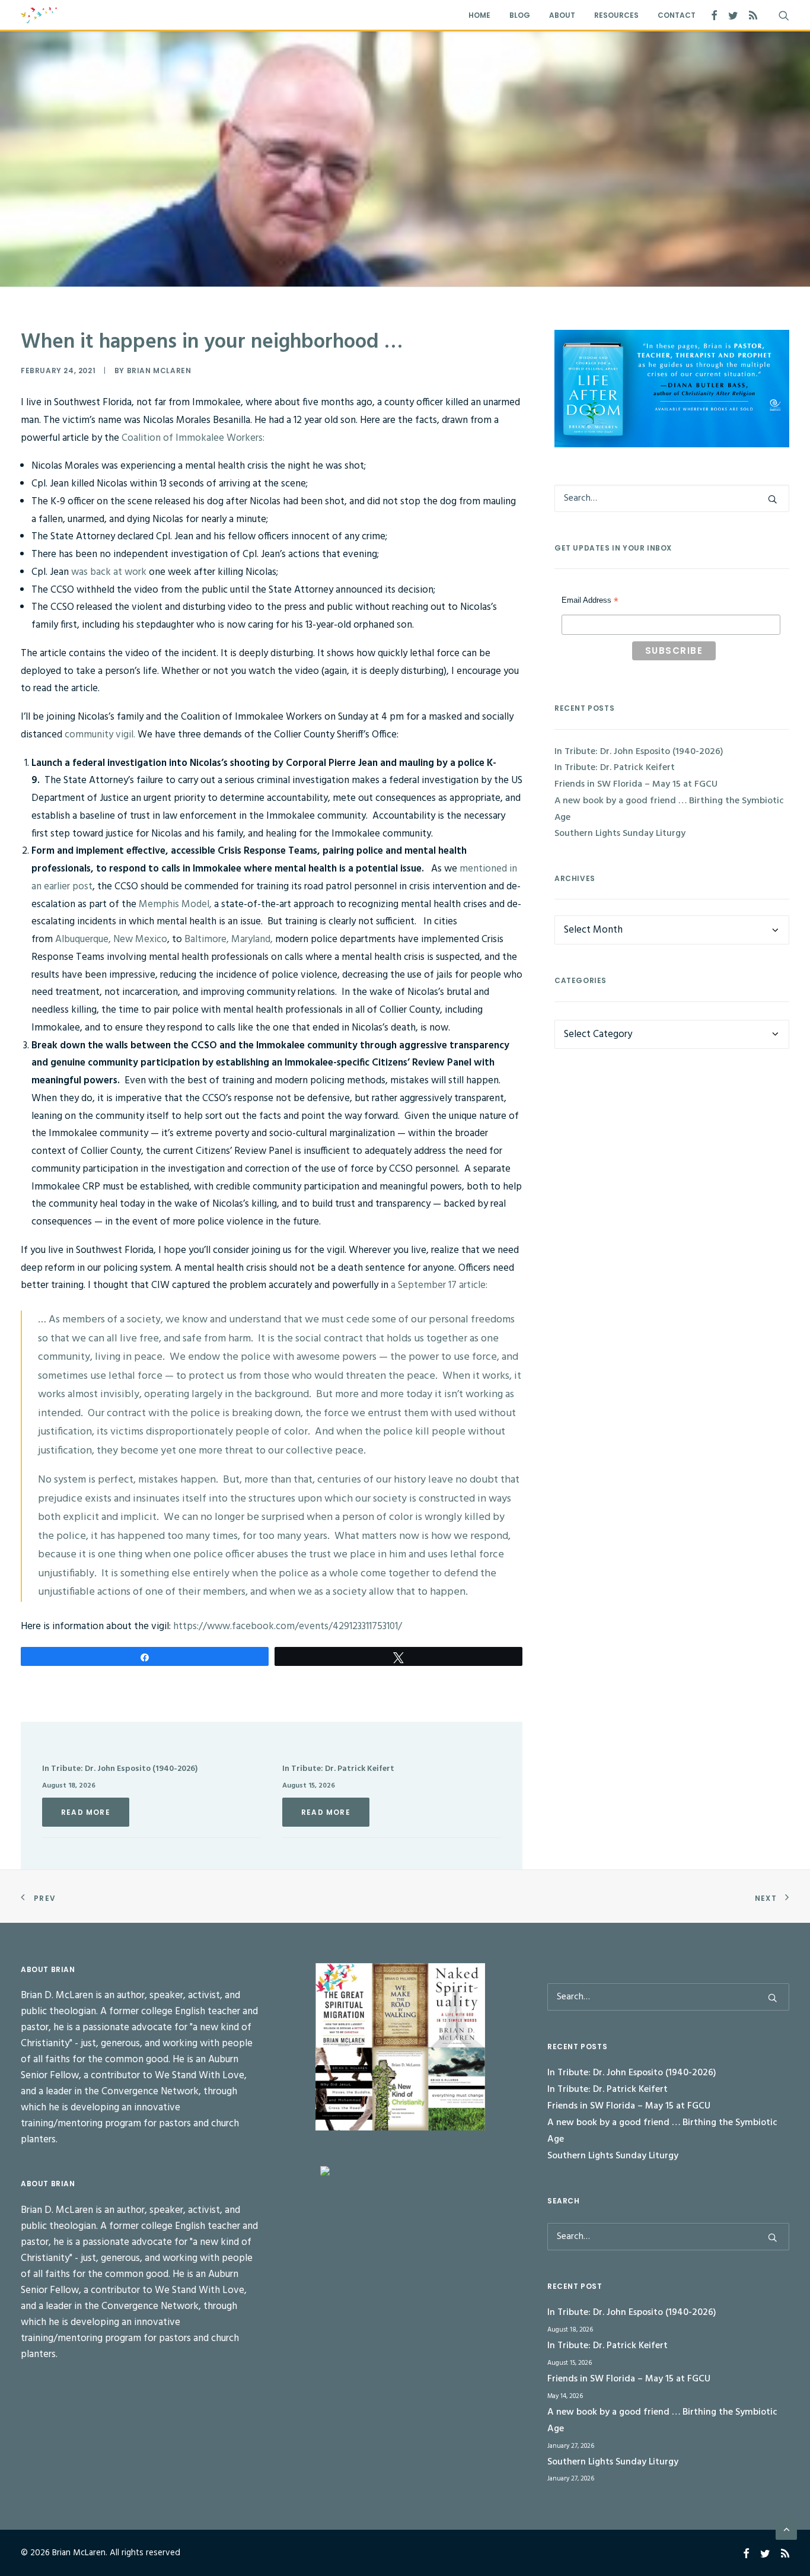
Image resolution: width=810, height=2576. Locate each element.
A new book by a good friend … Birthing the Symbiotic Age (669, 809)
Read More (86, 1812)
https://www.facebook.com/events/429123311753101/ (288, 1626)
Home (479, 15)
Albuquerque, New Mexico (111, 939)
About (562, 15)
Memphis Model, (175, 904)
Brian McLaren (159, 371)
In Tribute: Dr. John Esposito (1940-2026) (120, 1769)
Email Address (590, 602)
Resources (616, 15)
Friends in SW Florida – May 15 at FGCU (636, 784)
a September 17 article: (438, 1285)
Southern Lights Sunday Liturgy (620, 834)
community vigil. (100, 735)
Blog (520, 15)
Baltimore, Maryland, (229, 939)
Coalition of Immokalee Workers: (193, 438)
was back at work (109, 572)
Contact (677, 15)
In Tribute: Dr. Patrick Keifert (338, 1769)
